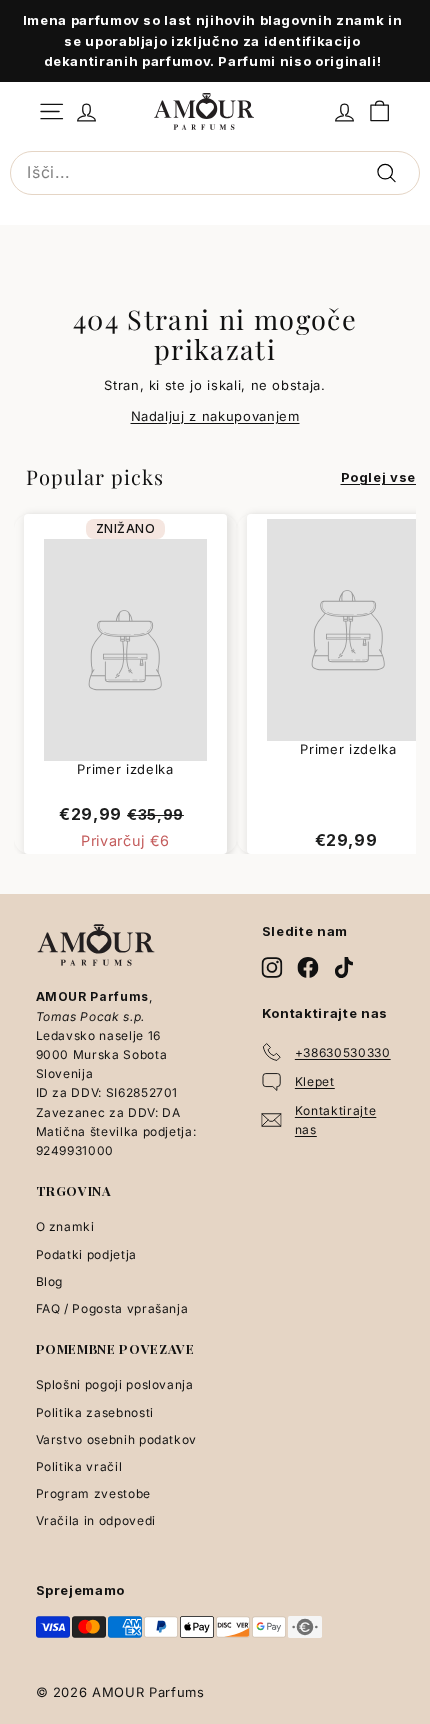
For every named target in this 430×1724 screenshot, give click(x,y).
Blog (50, 1281)
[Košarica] (379, 111)
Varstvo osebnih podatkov (117, 1439)
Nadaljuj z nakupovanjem (215, 416)
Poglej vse (379, 477)
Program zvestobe (93, 1493)
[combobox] (215, 173)
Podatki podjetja (86, 1254)
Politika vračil (79, 1466)
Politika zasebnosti (95, 1412)
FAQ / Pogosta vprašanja (112, 1308)
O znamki (65, 1226)
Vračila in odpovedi (96, 1520)
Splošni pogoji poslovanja (115, 1384)
